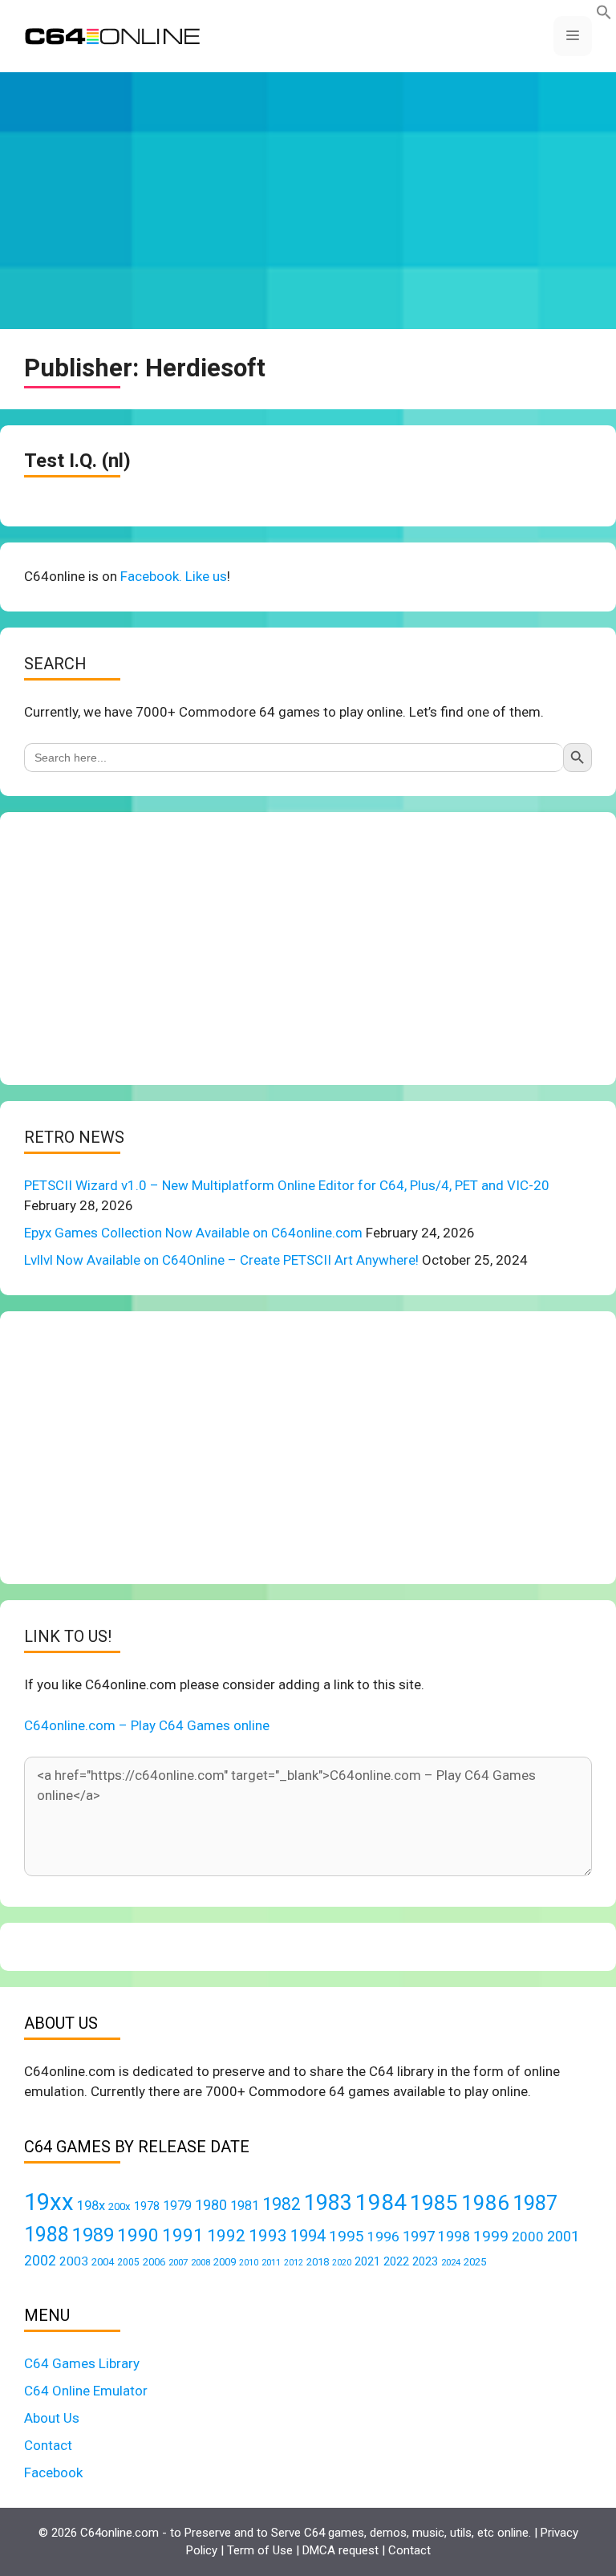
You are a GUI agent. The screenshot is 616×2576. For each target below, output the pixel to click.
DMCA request (340, 2550)
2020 (342, 2263)
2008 (201, 2262)
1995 (346, 2236)
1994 (308, 2236)
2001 (563, 2236)
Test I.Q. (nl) (77, 461)
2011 (271, 2262)
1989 (93, 2235)
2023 (425, 2261)
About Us (52, 2418)
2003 (74, 2261)
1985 (434, 2202)
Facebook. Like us (174, 576)
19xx (49, 2202)
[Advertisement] (308, 201)
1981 (245, 2206)
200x (120, 2206)
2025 (475, 2262)
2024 (451, 2262)
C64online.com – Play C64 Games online (147, 1725)
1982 (282, 2204)
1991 (183, 2235)
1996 (383, 2237)
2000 (528, 2237)
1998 (454, 2237)
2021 (367, 2261)
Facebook (53, 2472)
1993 (268, 2236)
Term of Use (260, 2550)
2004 (103, 2262)
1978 (147, 2206)
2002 (40, 2261)
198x (91, 2206)
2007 (178, 2262)
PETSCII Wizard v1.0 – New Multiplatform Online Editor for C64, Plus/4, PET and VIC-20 (287, 1185)
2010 (249, 2263)
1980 (211, 2205)
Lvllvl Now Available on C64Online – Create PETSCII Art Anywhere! (221, 1260)
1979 (177, 2206)
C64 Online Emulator (86, 2391)
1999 (491, 2236)
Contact (48, 2445)
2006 (154, 2262)
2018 (318, 2262)
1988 (47, 2235)
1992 (226, 2235)
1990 (138, 2235)
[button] (604, 15)
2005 (128, 2262)
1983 (328, 2203)
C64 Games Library (82, 2363)
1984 (381, 2202)
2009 (225, 2262)
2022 (396, 2261)
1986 (485, 2203)
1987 (535, 2203)
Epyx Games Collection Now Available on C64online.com (193, 1233)
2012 (294, 2263)
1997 (419, 2236)
